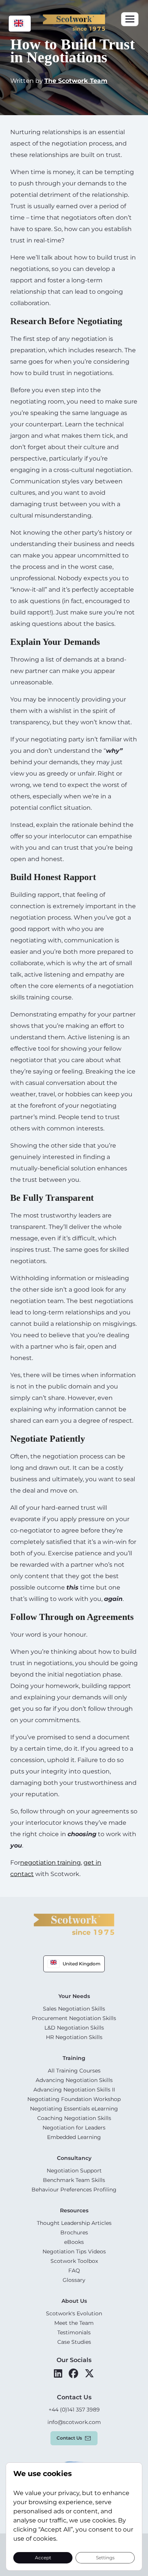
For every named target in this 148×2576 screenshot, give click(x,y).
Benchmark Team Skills (74, 2180)
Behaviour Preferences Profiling (74, 2190)
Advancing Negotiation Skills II (74, 2090)
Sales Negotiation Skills (74, 2009)
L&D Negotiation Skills (74, 2028)
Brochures (74, 2232)
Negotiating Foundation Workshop (74, 2099)
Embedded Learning (74, 2137)
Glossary (74, 2280)
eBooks (74, 2242)
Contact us (69, 2438)
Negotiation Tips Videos (74, 2251)
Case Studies (74, 2342)
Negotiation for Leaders (74, 2128)
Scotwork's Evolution (74, 2313)
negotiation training (50, 1863)
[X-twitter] (89, 2373)
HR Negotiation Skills (74, 2037)
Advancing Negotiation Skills (74, 2080)
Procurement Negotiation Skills (74, 2018)
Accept (43, 2557)
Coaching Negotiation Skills (74, 2118)
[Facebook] (73, 2373)
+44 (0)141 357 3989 (74, 2410)
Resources (74, 2210)
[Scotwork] (74, 1924)
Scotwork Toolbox (74, 2261)
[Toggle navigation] (130, 19)
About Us (74, 2301)
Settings (105, 2557)
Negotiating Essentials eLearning (74, 2109)
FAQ (74, 2270)
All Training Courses (74, 2071)
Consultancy (74, 2158)
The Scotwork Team (76, 81)
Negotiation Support (74, 2171)
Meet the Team (74, 2323)
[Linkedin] (58, 2373)
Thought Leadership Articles (74, 2223)
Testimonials (74, 2332)
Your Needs (74, 1996)
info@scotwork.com (74, 2422)
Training (74, 2058)
